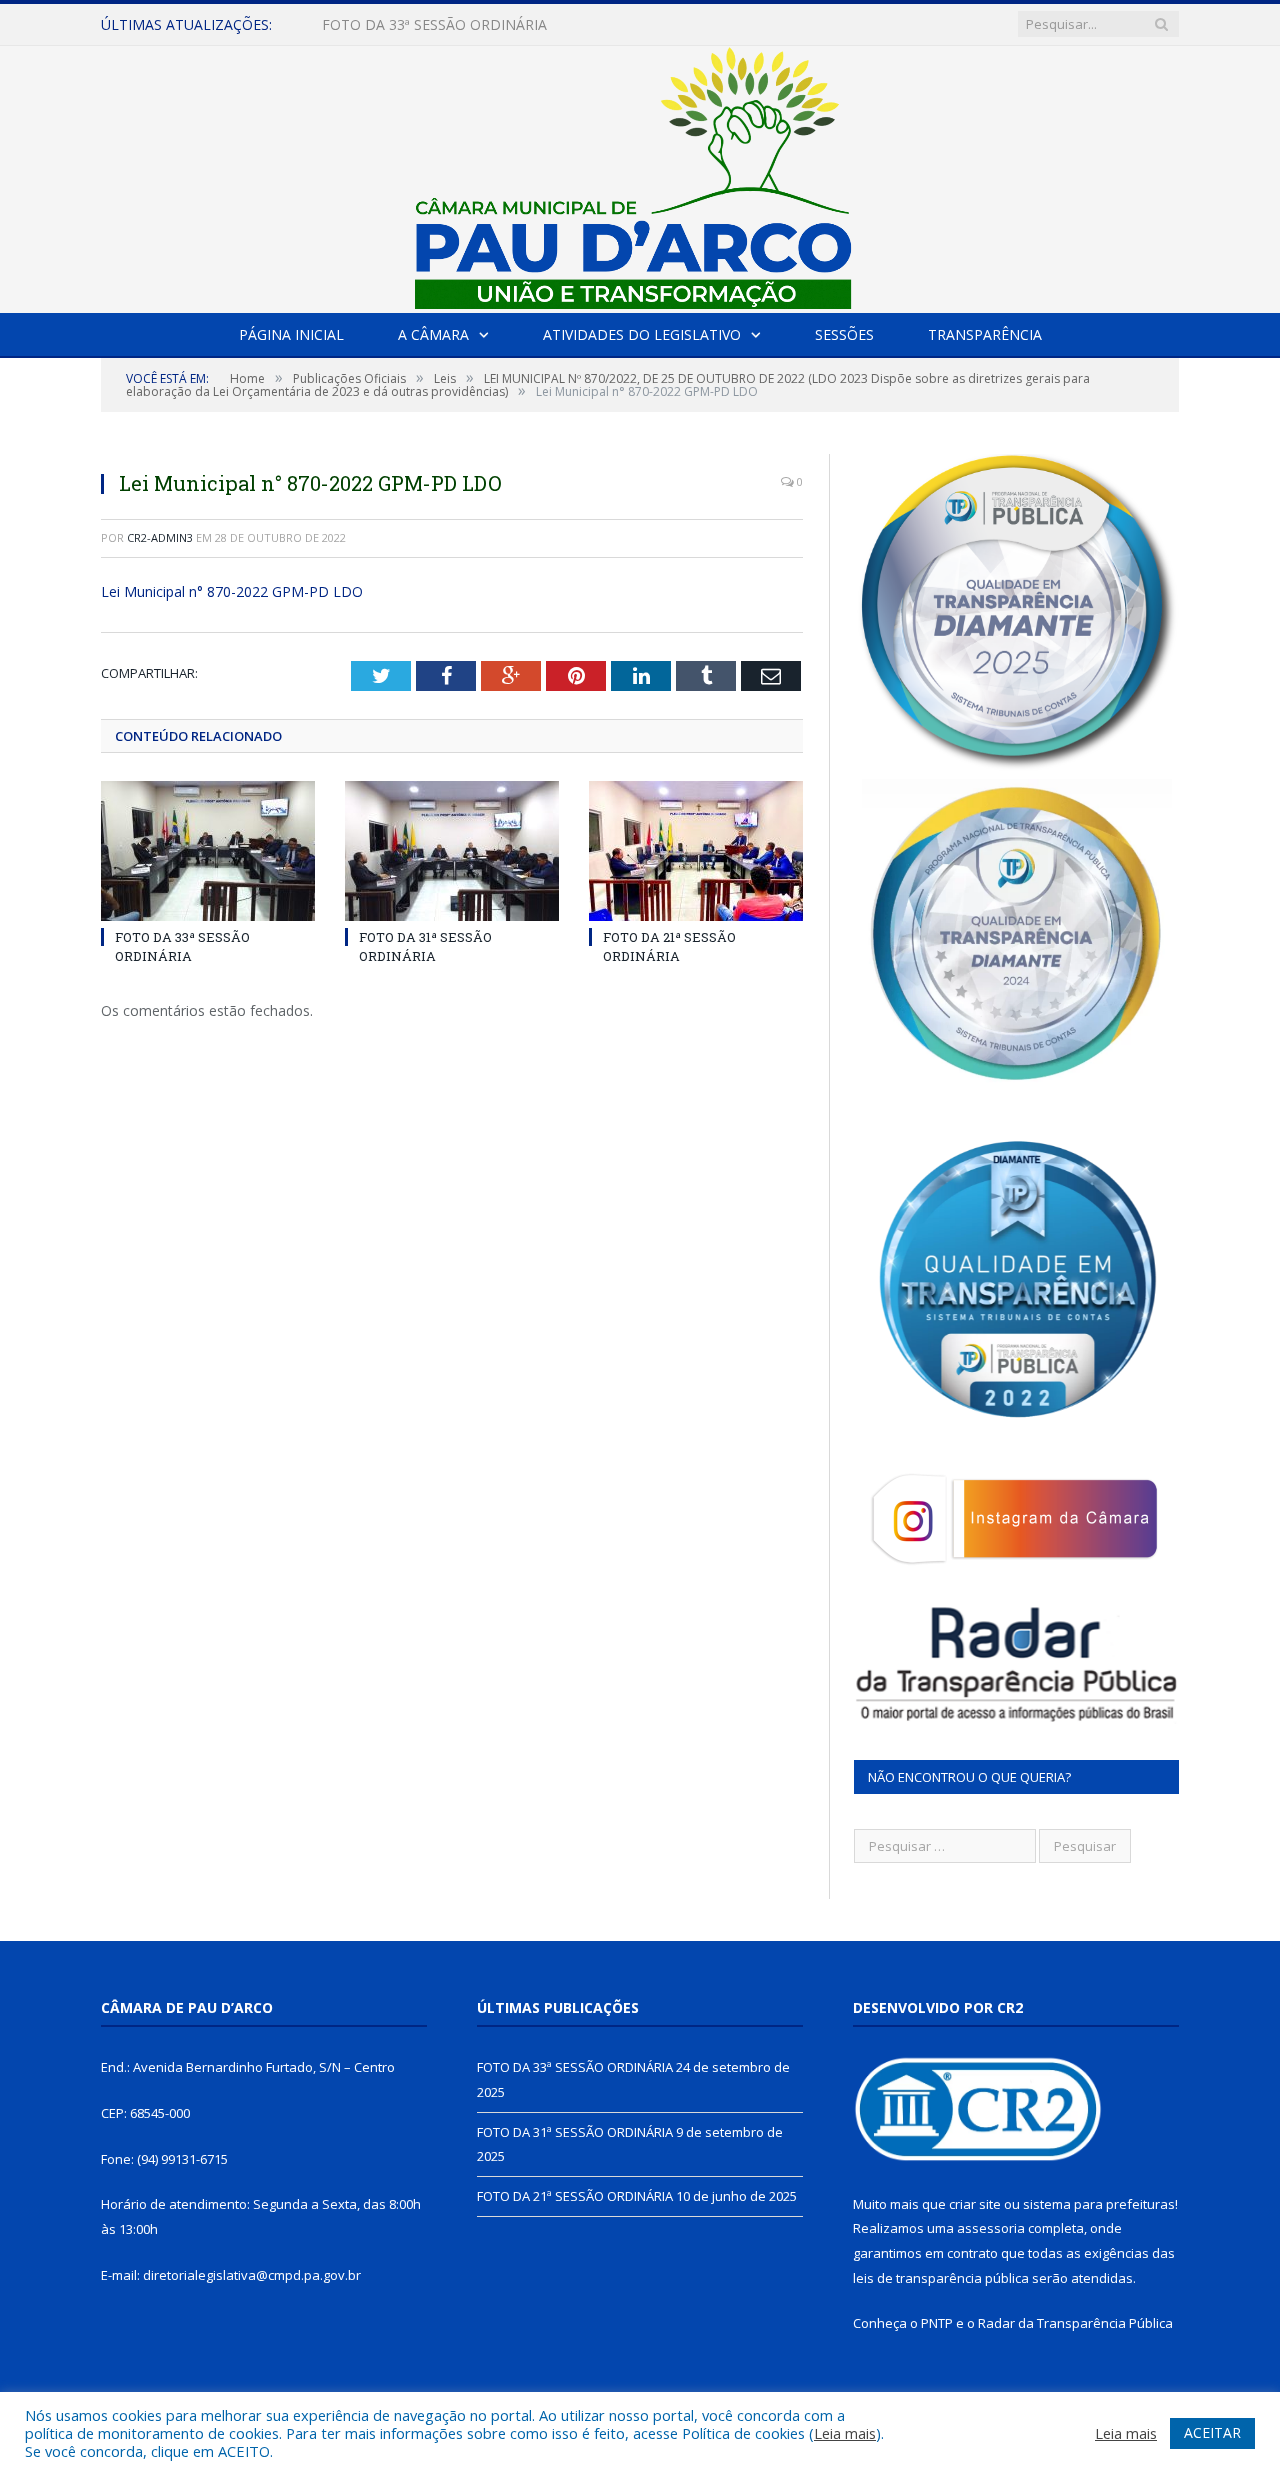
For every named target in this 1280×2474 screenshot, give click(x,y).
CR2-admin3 (160, 537)
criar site (975, 2204)
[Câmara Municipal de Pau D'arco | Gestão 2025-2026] (640, 174)
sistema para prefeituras (1099, 2204)
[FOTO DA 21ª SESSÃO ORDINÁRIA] (696, 851)
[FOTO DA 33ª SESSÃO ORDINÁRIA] (208, 851)
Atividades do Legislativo (642, 334)
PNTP (937, 2323)
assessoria (991, 2228)
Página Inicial (291, 334)
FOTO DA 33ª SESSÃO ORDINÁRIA (182, 946)
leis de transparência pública (941, 2278)
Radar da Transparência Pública (1075, 2323)
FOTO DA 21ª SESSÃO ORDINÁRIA (669, 946)
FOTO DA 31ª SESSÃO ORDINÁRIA (434, 25)
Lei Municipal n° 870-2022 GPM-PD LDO (232, 591)
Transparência (985, 334)
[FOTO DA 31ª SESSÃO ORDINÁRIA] (452, 851)
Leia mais (845, 2433)
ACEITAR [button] (1212, 2432)
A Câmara (433, 334)
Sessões (844, 334)
